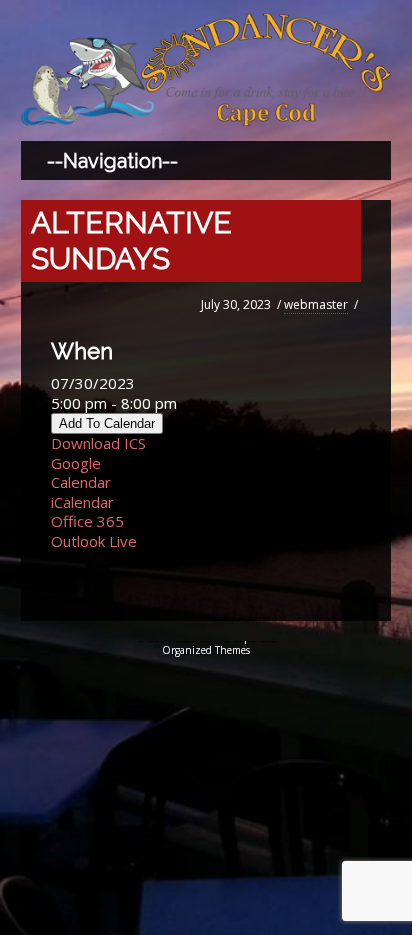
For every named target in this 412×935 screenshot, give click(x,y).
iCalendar (82, 502)
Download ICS (98, 443)
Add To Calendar (107, 423)
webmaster (316, 304)
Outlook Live (94, 541)
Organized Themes (206, 650)
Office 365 (87, 521)
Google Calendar (81, 473)
